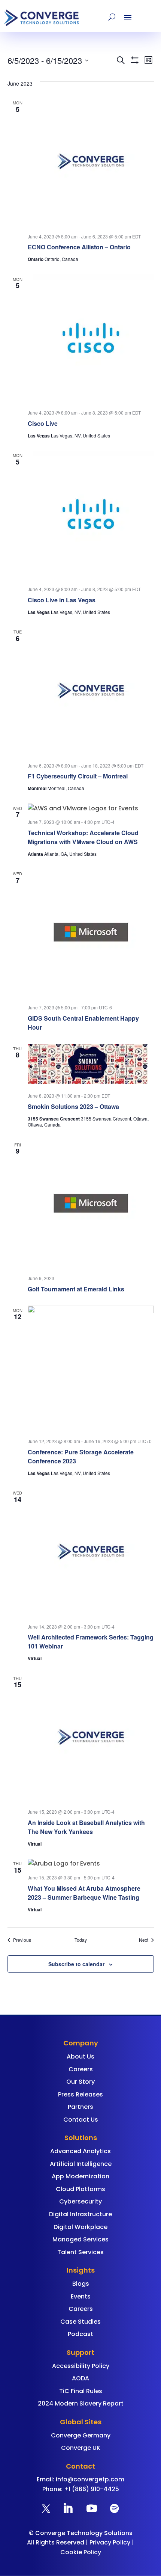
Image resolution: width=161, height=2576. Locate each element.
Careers (81, 2069)
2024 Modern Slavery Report (81, 2403)
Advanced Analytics (80, 2151)
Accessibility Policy (81, 2366)
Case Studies (80, 2322)
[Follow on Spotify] (114, 2508)
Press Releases (80, 2094)
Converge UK (81, 2448)
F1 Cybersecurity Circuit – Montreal (78, 776)
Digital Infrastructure (80, 2214)
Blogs (81, 2284)
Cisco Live (43, 423)
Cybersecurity (80, 2201)
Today (81, 1940)
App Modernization (80, 2176)
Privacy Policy (110, 2542)
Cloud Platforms (80, 2189)
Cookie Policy (81, 2552)
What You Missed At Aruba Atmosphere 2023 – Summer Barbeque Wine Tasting (84, 1893)
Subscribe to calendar (76, 1964)
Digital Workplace (80, 2227)
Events (81, 2296)
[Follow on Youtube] (92, 2508)
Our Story (80, 2082)
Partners (80, 2107)
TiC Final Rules (81, 2391)
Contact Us (81, 2120)
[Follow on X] (46, 2508)
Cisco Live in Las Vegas (62, 600)
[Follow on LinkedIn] (68, 2508)
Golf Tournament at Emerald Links (76, 1289)
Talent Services (80, 2252)
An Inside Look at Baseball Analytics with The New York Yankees (86, 1827)
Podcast (80, 2334)
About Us (80, 2056)
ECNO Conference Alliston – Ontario (79, 247)
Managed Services (80, 2239)
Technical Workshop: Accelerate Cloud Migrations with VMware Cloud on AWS (83, 837)
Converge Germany (81, 2435)
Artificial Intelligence (81, 2164)
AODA (80, 2378)
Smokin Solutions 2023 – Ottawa (73, 1106)
